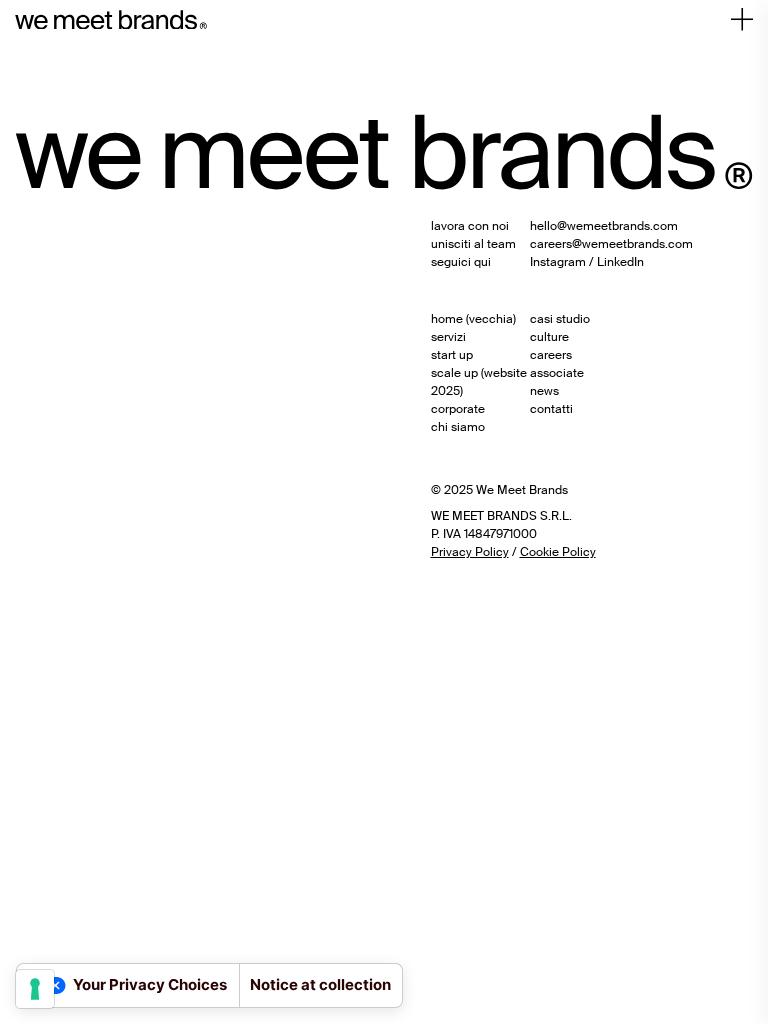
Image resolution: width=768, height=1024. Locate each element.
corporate (458, 409)
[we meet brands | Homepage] (111, 20)
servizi (448, 337)
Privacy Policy (470, 552)
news (544, 391)
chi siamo (458, 427)
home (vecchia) (473, 319)
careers (551, 355)
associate (557, 373)
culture (549, 337)
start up (452, 355)
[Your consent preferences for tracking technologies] (35, 989)
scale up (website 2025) (479, 382)
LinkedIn (620, 262)
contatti (551, 409)
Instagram (558, 262)
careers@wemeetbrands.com (611, 244)
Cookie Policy (558, 552)
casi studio (560, 319)
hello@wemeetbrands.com (604, 226)
